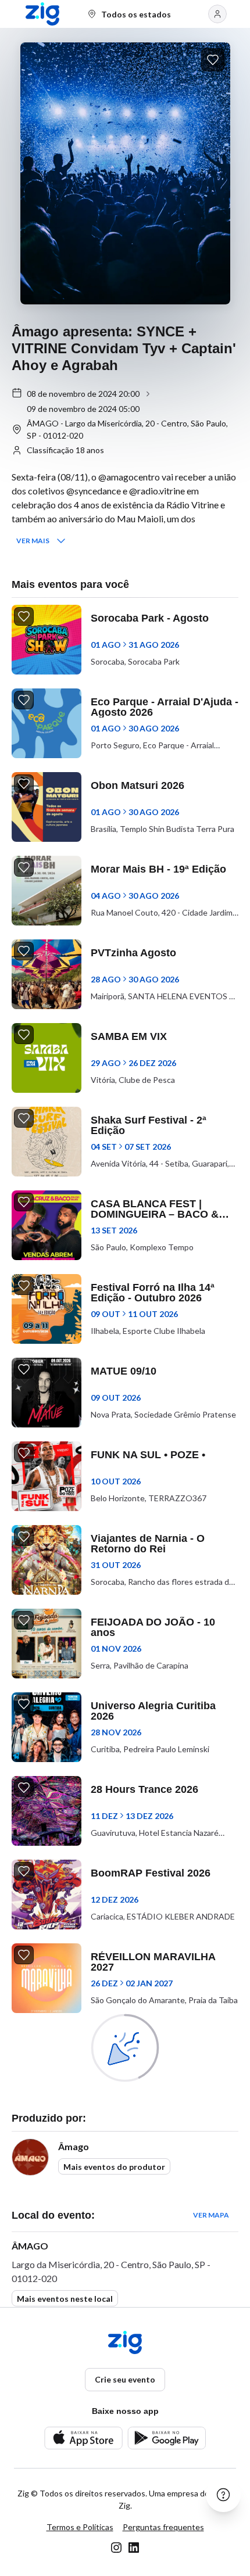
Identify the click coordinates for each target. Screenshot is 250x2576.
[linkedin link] (134, 2548)
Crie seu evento (125, 2379)
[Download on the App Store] (83, 2438)
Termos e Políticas (80, 2527)
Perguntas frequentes (163, 2527)
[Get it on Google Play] (167, 2438)
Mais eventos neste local (65, 2299)
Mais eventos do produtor (114, 2167)
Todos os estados (136, 14)
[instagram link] (116, 2548)
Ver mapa (211, 2215)
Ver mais (33, 541)
